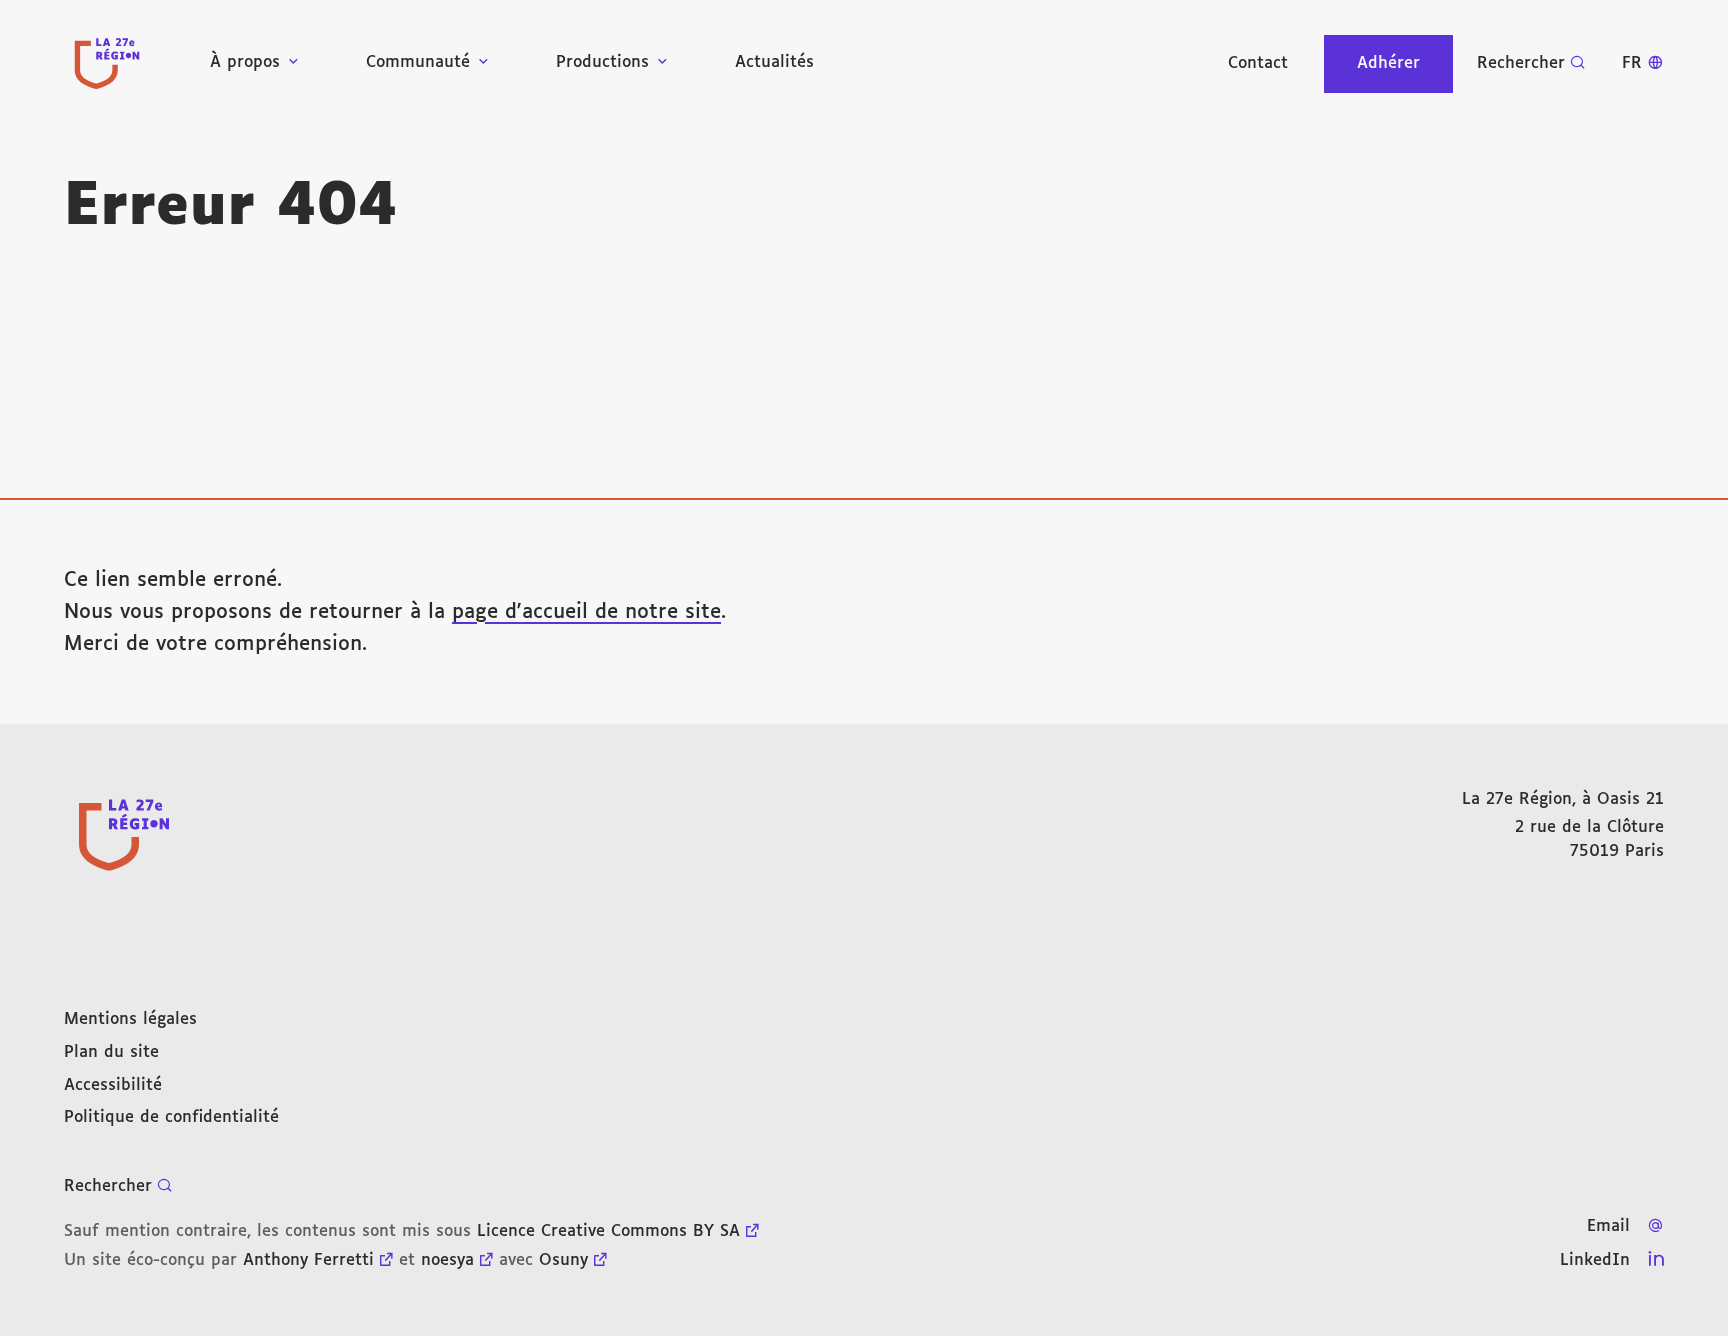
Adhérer (1388, 63)
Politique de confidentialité (171, 1117)
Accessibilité (113, 1085)
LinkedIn (1595, 1260)
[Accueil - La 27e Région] (107, 63)
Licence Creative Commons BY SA (608, 1231)
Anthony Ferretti (308, 1260)
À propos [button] (245, 62)
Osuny (563, 1260)
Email (1608, 1226)
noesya (447, 1260)
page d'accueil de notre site (586, 612)
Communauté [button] (418, 62)
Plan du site (111, 1052)
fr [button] (1632, 63)
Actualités (774, 62)
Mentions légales (130, 1019)
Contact (1258, 63)
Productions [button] (602, 62)
